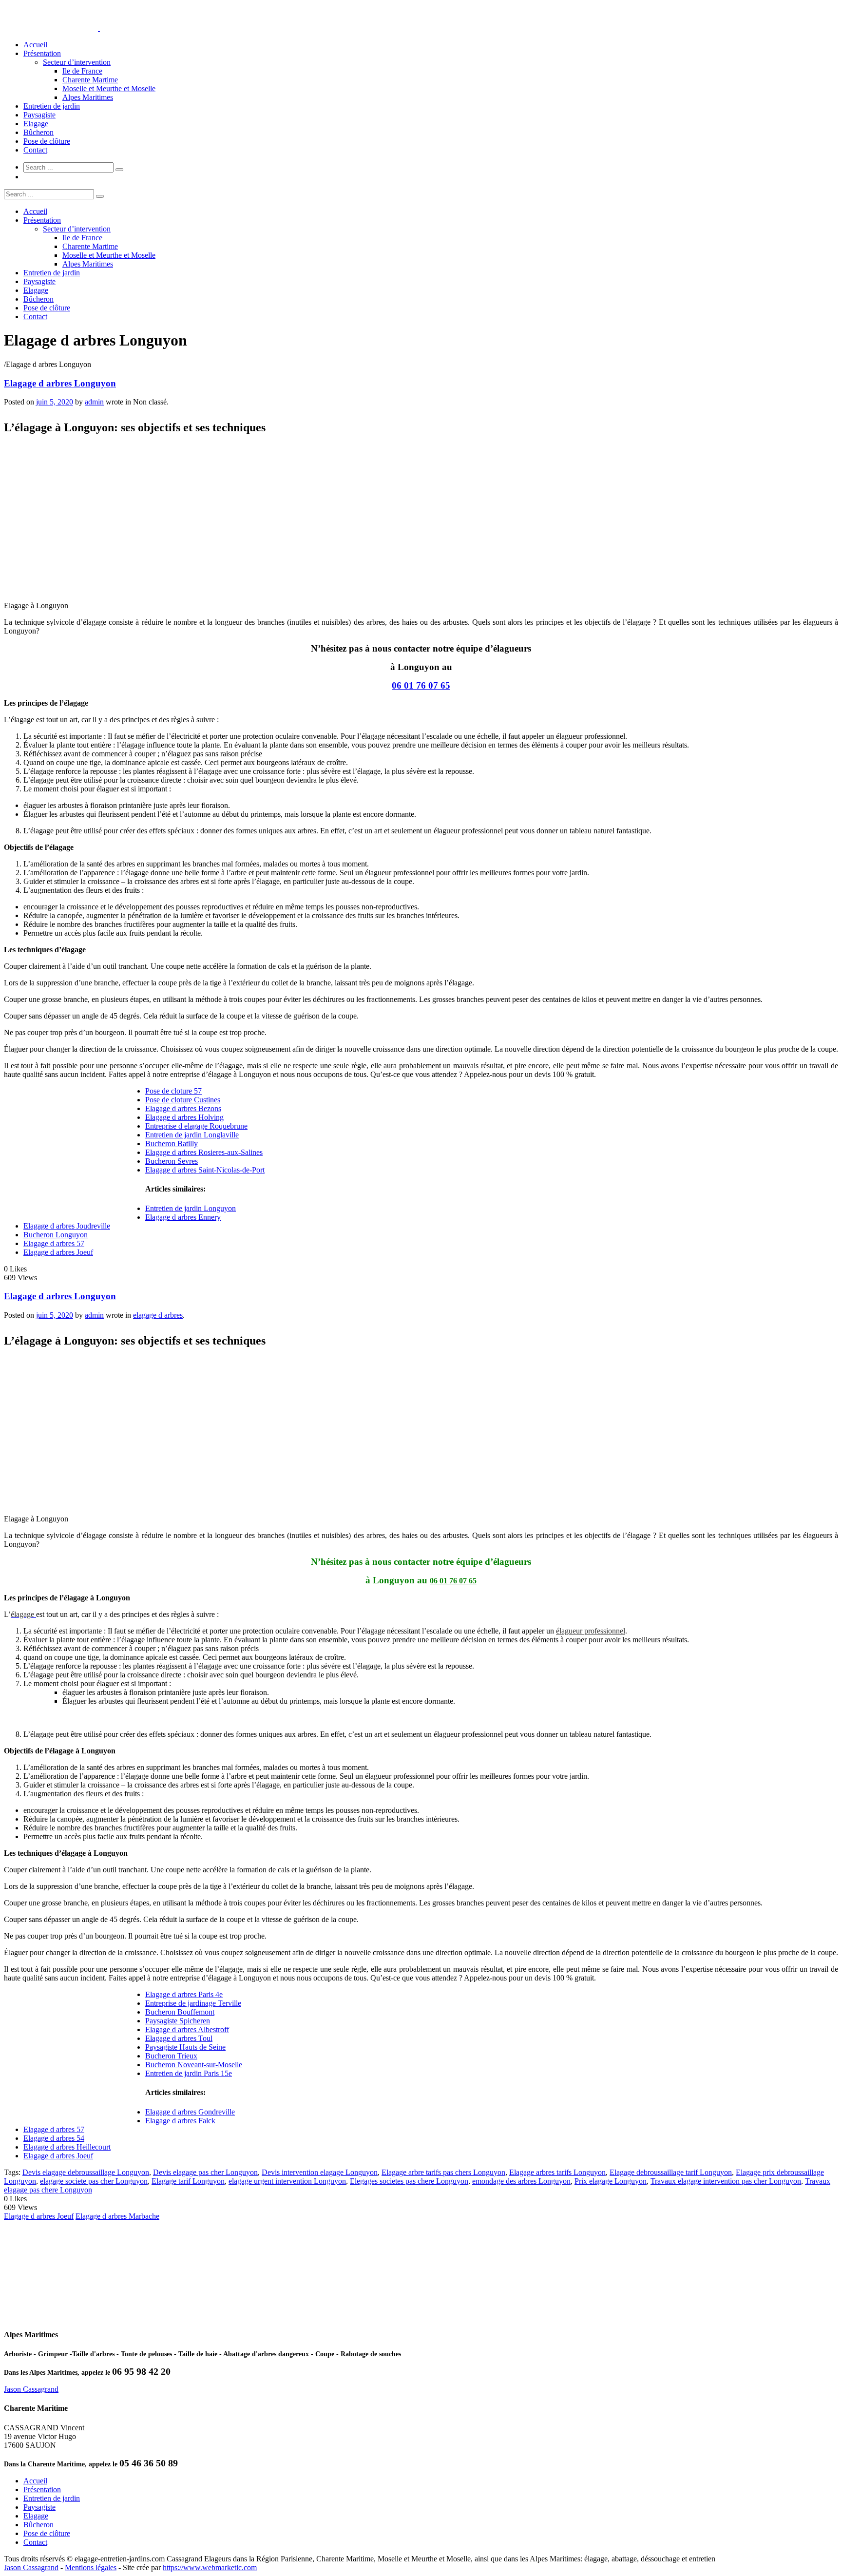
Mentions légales (91, 2567)
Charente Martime (90, 80)
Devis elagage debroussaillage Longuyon (86, 2172)
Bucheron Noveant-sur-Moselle (194, 2065)
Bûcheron (38, 132)
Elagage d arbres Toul (179, 2038)
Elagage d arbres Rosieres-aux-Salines (204, 1152)
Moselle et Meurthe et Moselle (109, 88)
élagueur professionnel (591, 1631)
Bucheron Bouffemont (180, 2012)
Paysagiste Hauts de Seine (185, 2047)
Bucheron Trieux (171, 2056)
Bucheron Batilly (172, 1144)
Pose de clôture (47, 141)
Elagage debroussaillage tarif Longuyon (671, 2172)
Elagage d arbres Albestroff (187, 2029)
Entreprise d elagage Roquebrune (196, 1126)
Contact (35, 150)
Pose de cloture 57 (173, 1091)
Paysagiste (39, 115)
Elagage (36, 124)
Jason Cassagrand (31, 2389)
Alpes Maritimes (88, 97)
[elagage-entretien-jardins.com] (99, 28)
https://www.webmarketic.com (210, 2567)
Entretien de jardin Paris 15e (189, 2073)
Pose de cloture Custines (183, 1100)
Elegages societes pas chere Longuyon (409, 2181)
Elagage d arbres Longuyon (60, 383)
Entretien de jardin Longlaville (192, 1135)
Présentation (42, 53)
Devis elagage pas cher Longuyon (205, 2172)
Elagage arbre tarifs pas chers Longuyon (443, 2172)
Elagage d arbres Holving (184, 1117)
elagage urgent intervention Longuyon (287, 2181)
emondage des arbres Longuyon (521, 2181)
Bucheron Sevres (172, 1161)
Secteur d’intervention (77, 62)
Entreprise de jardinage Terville (193, 2003)
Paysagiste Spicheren (178, 2021)
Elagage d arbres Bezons (183, 1108)
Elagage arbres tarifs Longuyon (557, 2172)
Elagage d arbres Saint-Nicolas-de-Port (205, 1170)
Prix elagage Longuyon (611, 2181)
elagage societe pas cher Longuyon (94, 2181)
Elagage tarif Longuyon (188, 2181)
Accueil (35, 45)
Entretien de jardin (52, 106)
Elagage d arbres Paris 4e (184, 1994)
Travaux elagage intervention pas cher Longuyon (726, 2181)
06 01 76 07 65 (421, 685)
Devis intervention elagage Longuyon (320, 2172)
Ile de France (82, 71)
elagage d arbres (158, 1315)
